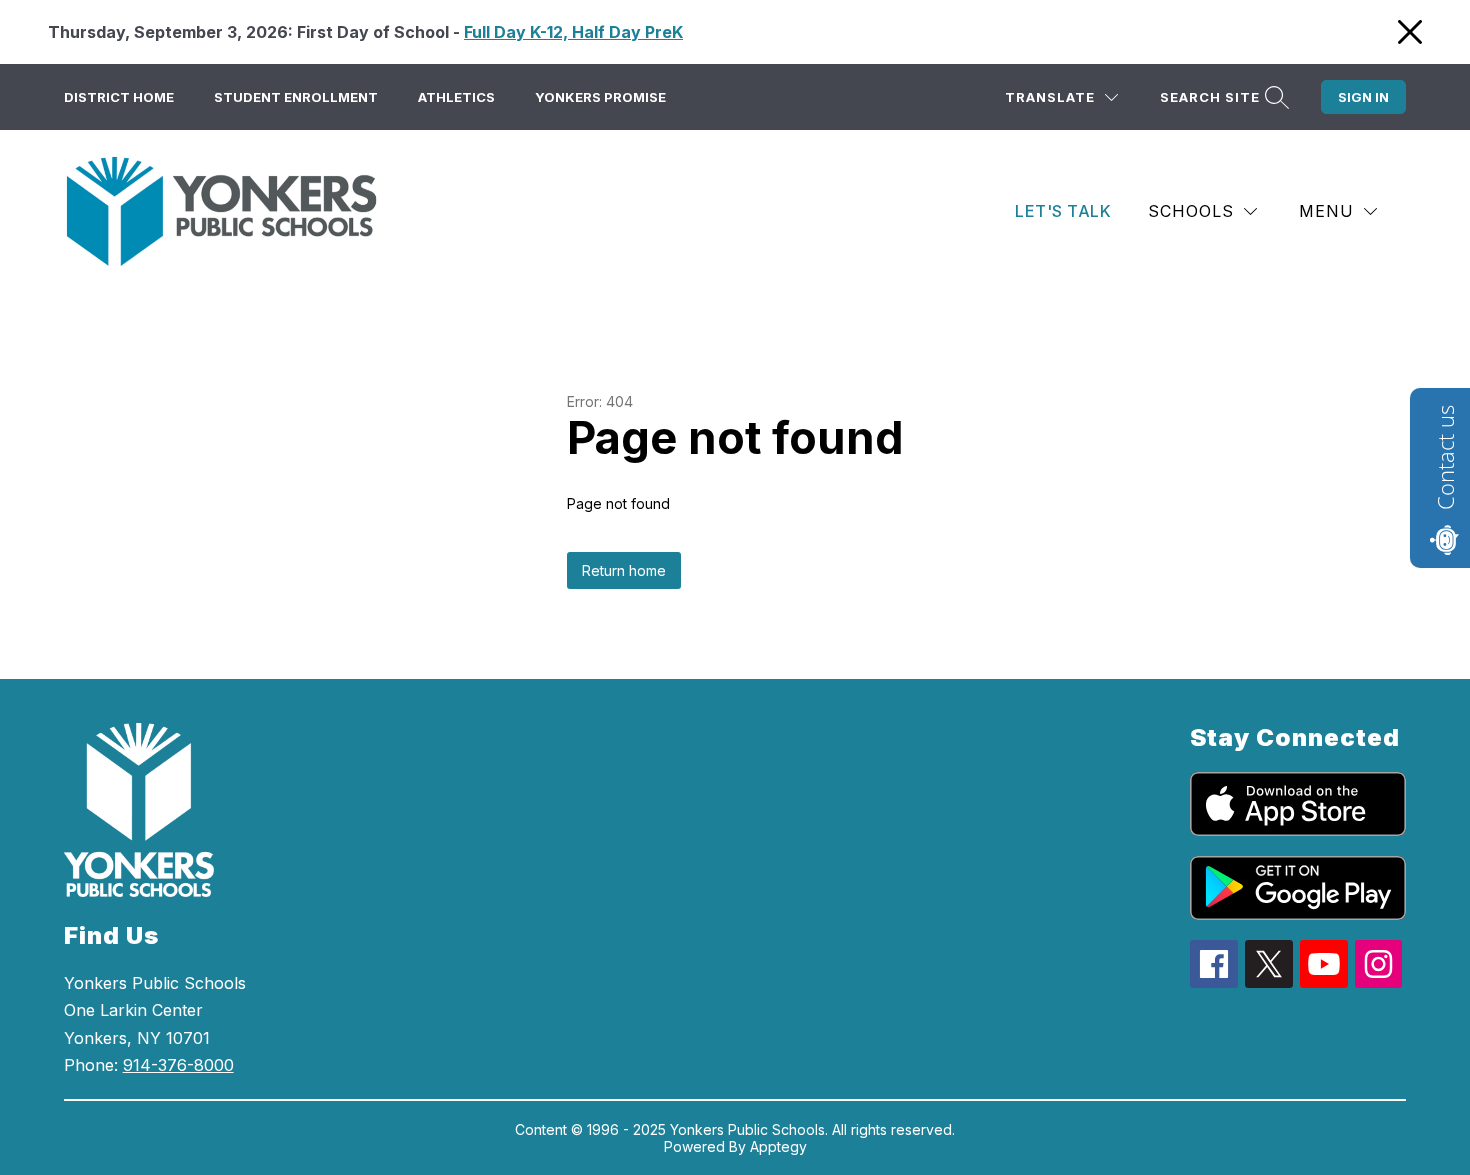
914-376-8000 (178, 1065)
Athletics (456, 97)
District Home (119, 97)
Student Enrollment (296, 97)
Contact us (1445, 457)
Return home (624, 570)
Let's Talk (1063, 211)
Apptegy (778, 1146)
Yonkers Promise (600, 97)
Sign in (1363, 97)
